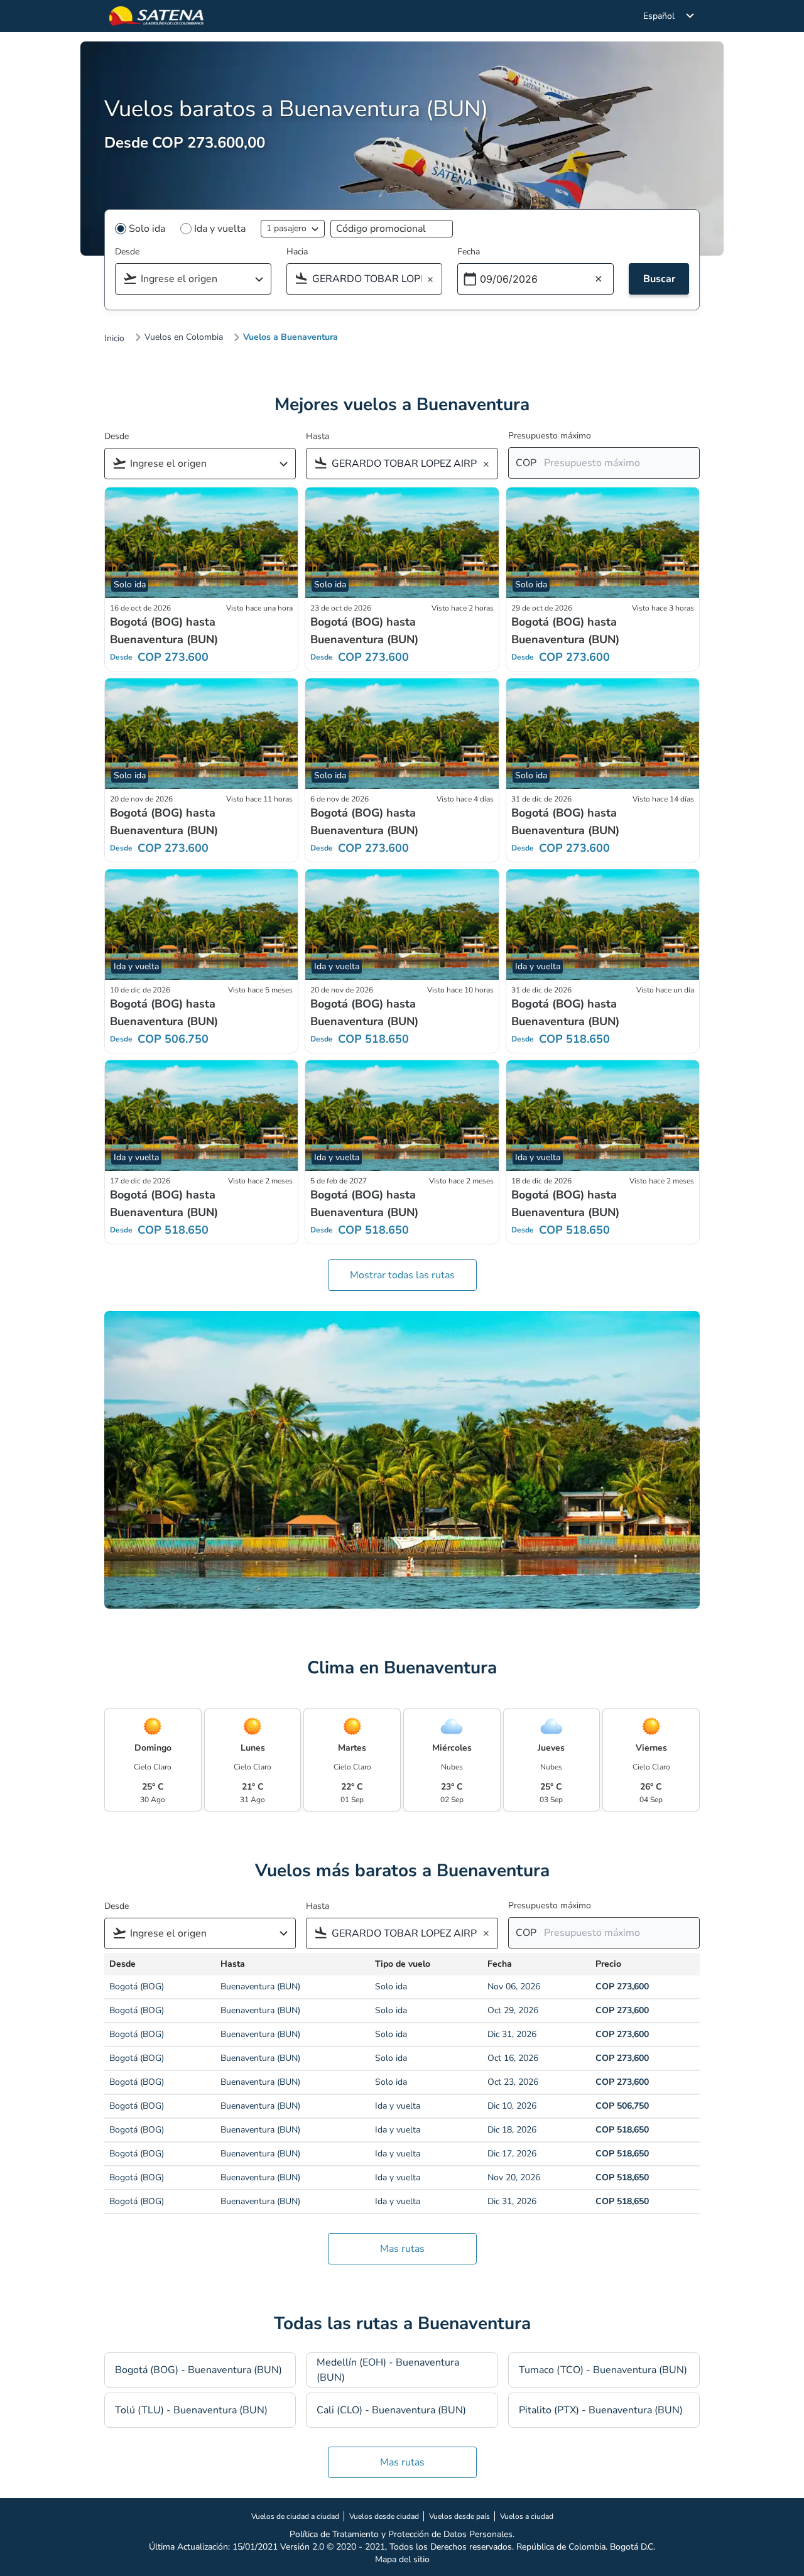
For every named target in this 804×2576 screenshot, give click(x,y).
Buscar (659, 279)
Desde (127, 252)
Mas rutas (402, 2249)
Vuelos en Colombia (184, 337)
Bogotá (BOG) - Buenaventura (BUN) (198, 2370)
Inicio (114, 339)
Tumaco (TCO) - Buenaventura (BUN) (603, 2370)
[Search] (263, 280)
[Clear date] (599, 280)
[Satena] (156, 16)
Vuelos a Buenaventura (291, 337)
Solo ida (147, 229)
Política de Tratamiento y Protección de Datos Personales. (402, 2534)
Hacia (297, 252)
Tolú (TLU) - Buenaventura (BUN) (191, 2410)
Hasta (318, 436)
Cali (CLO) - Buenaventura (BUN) (391, 2410)
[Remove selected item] (434, 280)
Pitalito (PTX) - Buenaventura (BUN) (601, 2410)
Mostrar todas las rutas (402, 1275)
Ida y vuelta (220, 229)
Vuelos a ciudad (527, 2516)
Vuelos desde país (459, 2516)
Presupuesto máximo (550, 436)
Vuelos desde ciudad (384, 2516)
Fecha (469, 252)
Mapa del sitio (402, 2559)
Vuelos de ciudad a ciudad (295, 2516)
